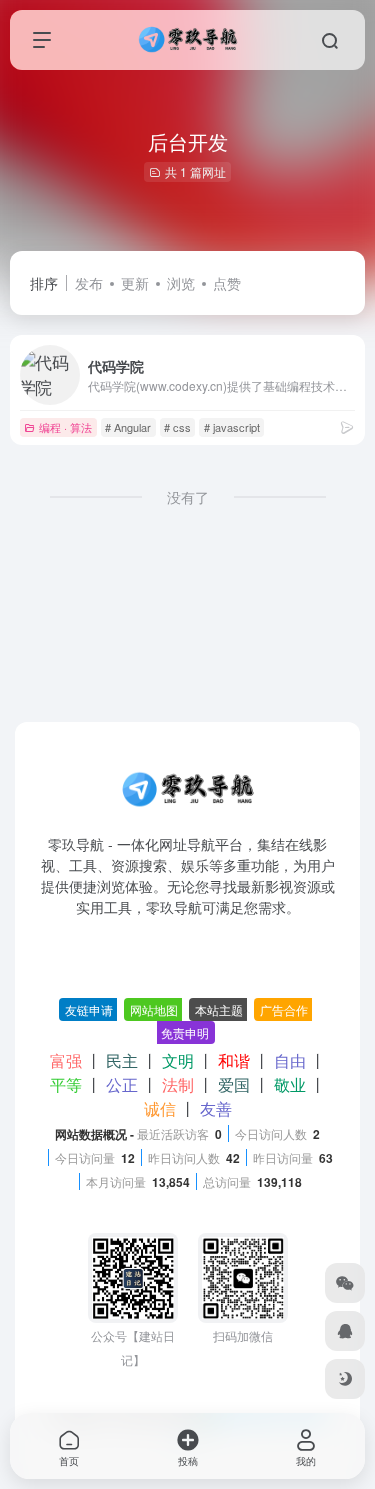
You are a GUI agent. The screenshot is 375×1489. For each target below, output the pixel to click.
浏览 (181, 283)
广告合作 (284, 1009)
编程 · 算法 (65, 427)
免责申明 (185, 1032)
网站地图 (154, 1009)
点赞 (227, 283)
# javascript (232, 427)
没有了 (188, 497)
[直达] (347, 426)
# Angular (128, 427)
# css (177, 427)
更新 (135, 283)
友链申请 (89, 1009)
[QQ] (345, 1331)
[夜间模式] (345, 1379)
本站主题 (219, 1009)
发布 (89, 283)
